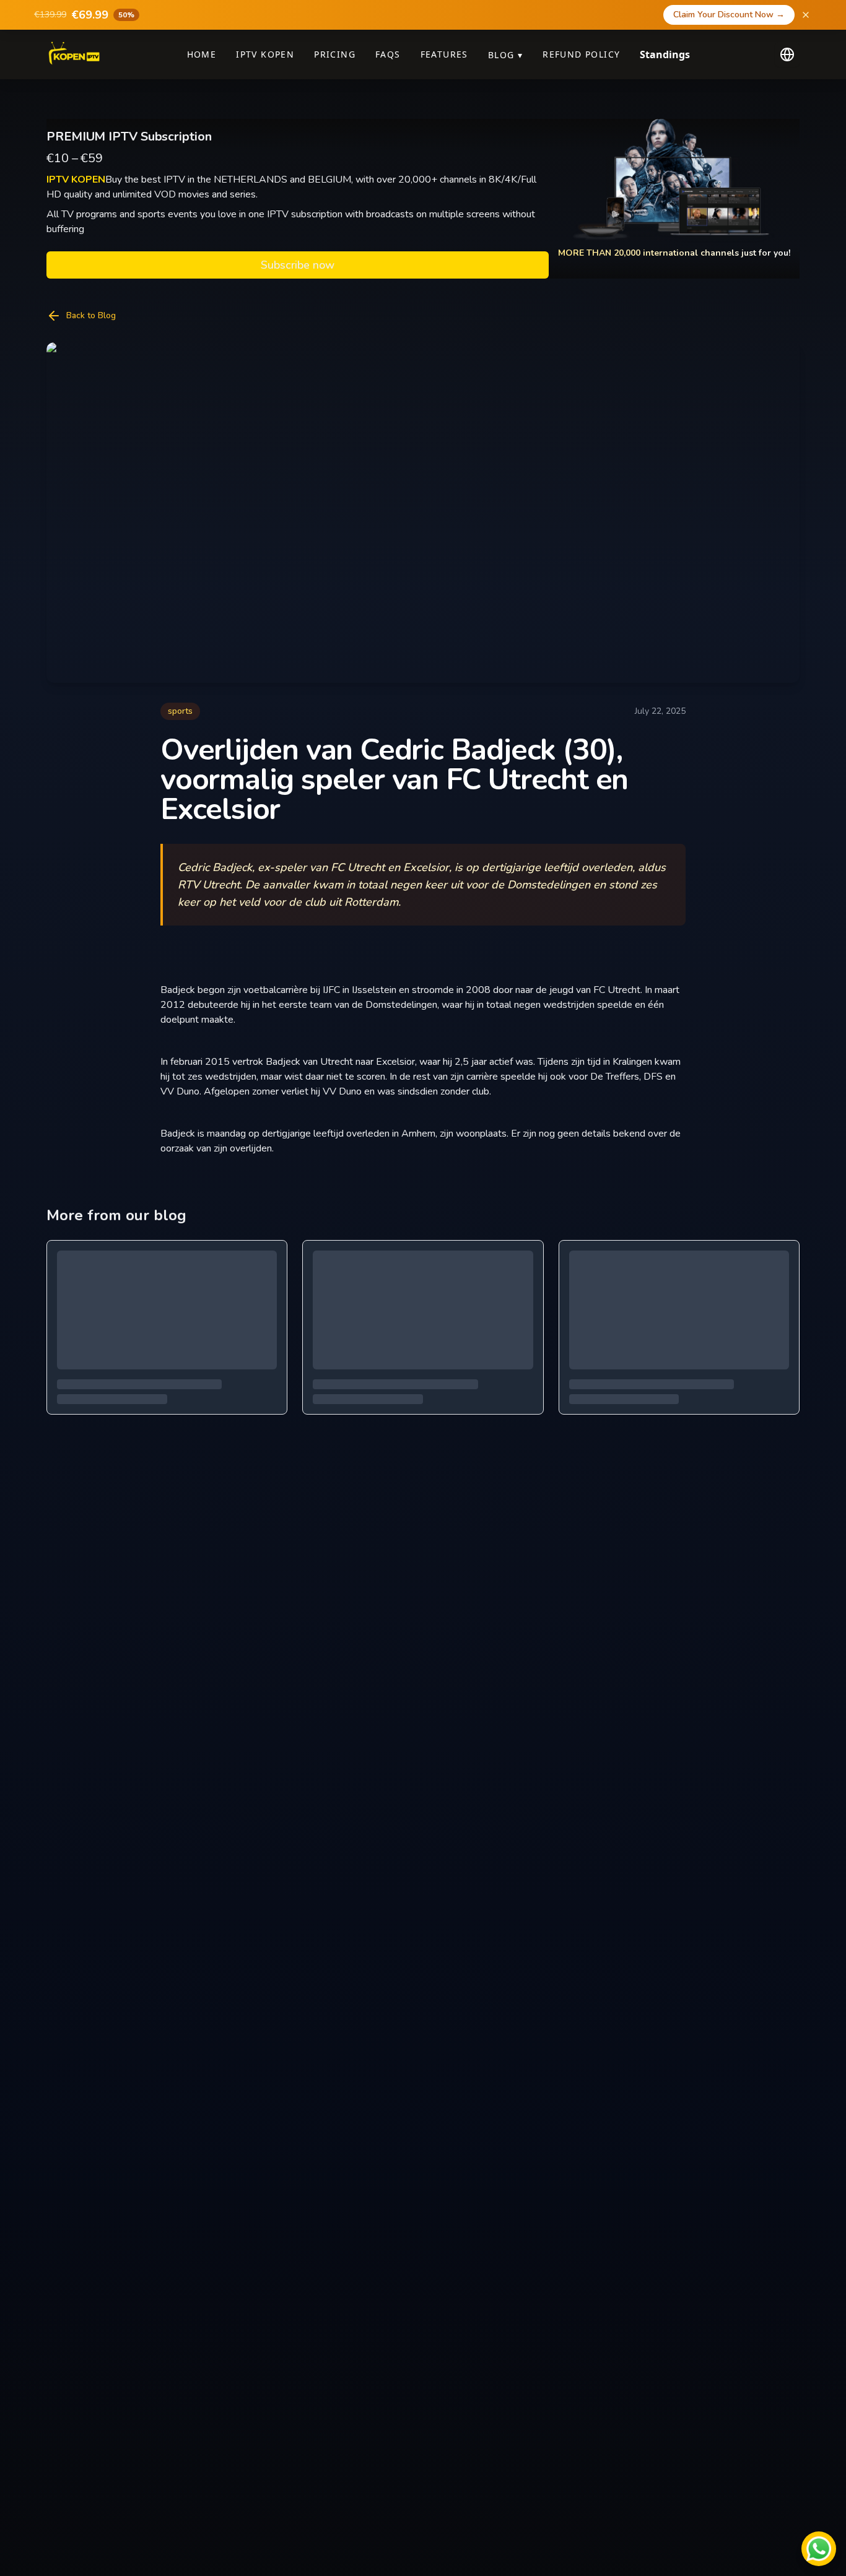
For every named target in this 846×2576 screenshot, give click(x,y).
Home (202, 54)
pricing (335, 54)
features (444, 54)
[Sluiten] (806, 15)
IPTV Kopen (265, 54)
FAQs (388, 54)
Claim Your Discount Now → (729, 15)
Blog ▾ (505, 55)
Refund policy (581, 54)
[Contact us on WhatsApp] (819, 2549)
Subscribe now (298, 265)
